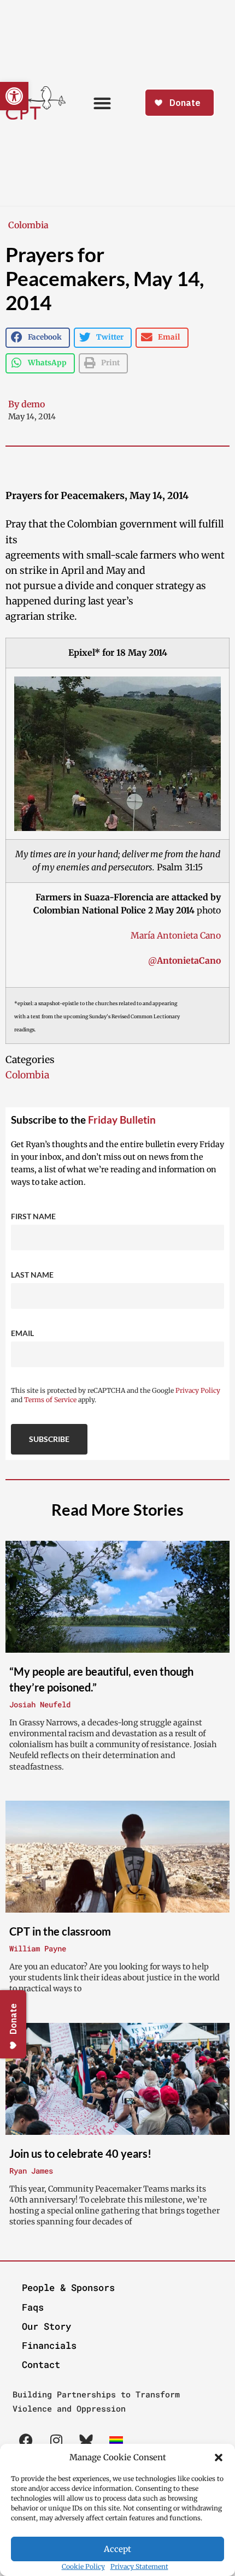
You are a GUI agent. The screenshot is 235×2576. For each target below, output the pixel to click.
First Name (33, 1216)
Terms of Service (50, 1400)
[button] (219, 2458)
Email (22, 1333)
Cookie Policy (83, 2566)
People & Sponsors (68, 2287)
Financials (49, 2345)
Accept (117, 2549)
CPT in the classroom (60, 1931)
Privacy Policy (198, 1390)
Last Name (32, 1275)
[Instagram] (56, 2441)
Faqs (33, 2307)
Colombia (28, 225)
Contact (41, 2364)
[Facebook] (26, 2441)
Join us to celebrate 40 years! (80, 2153)
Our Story (46, 2326)
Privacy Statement (139, 2566)
